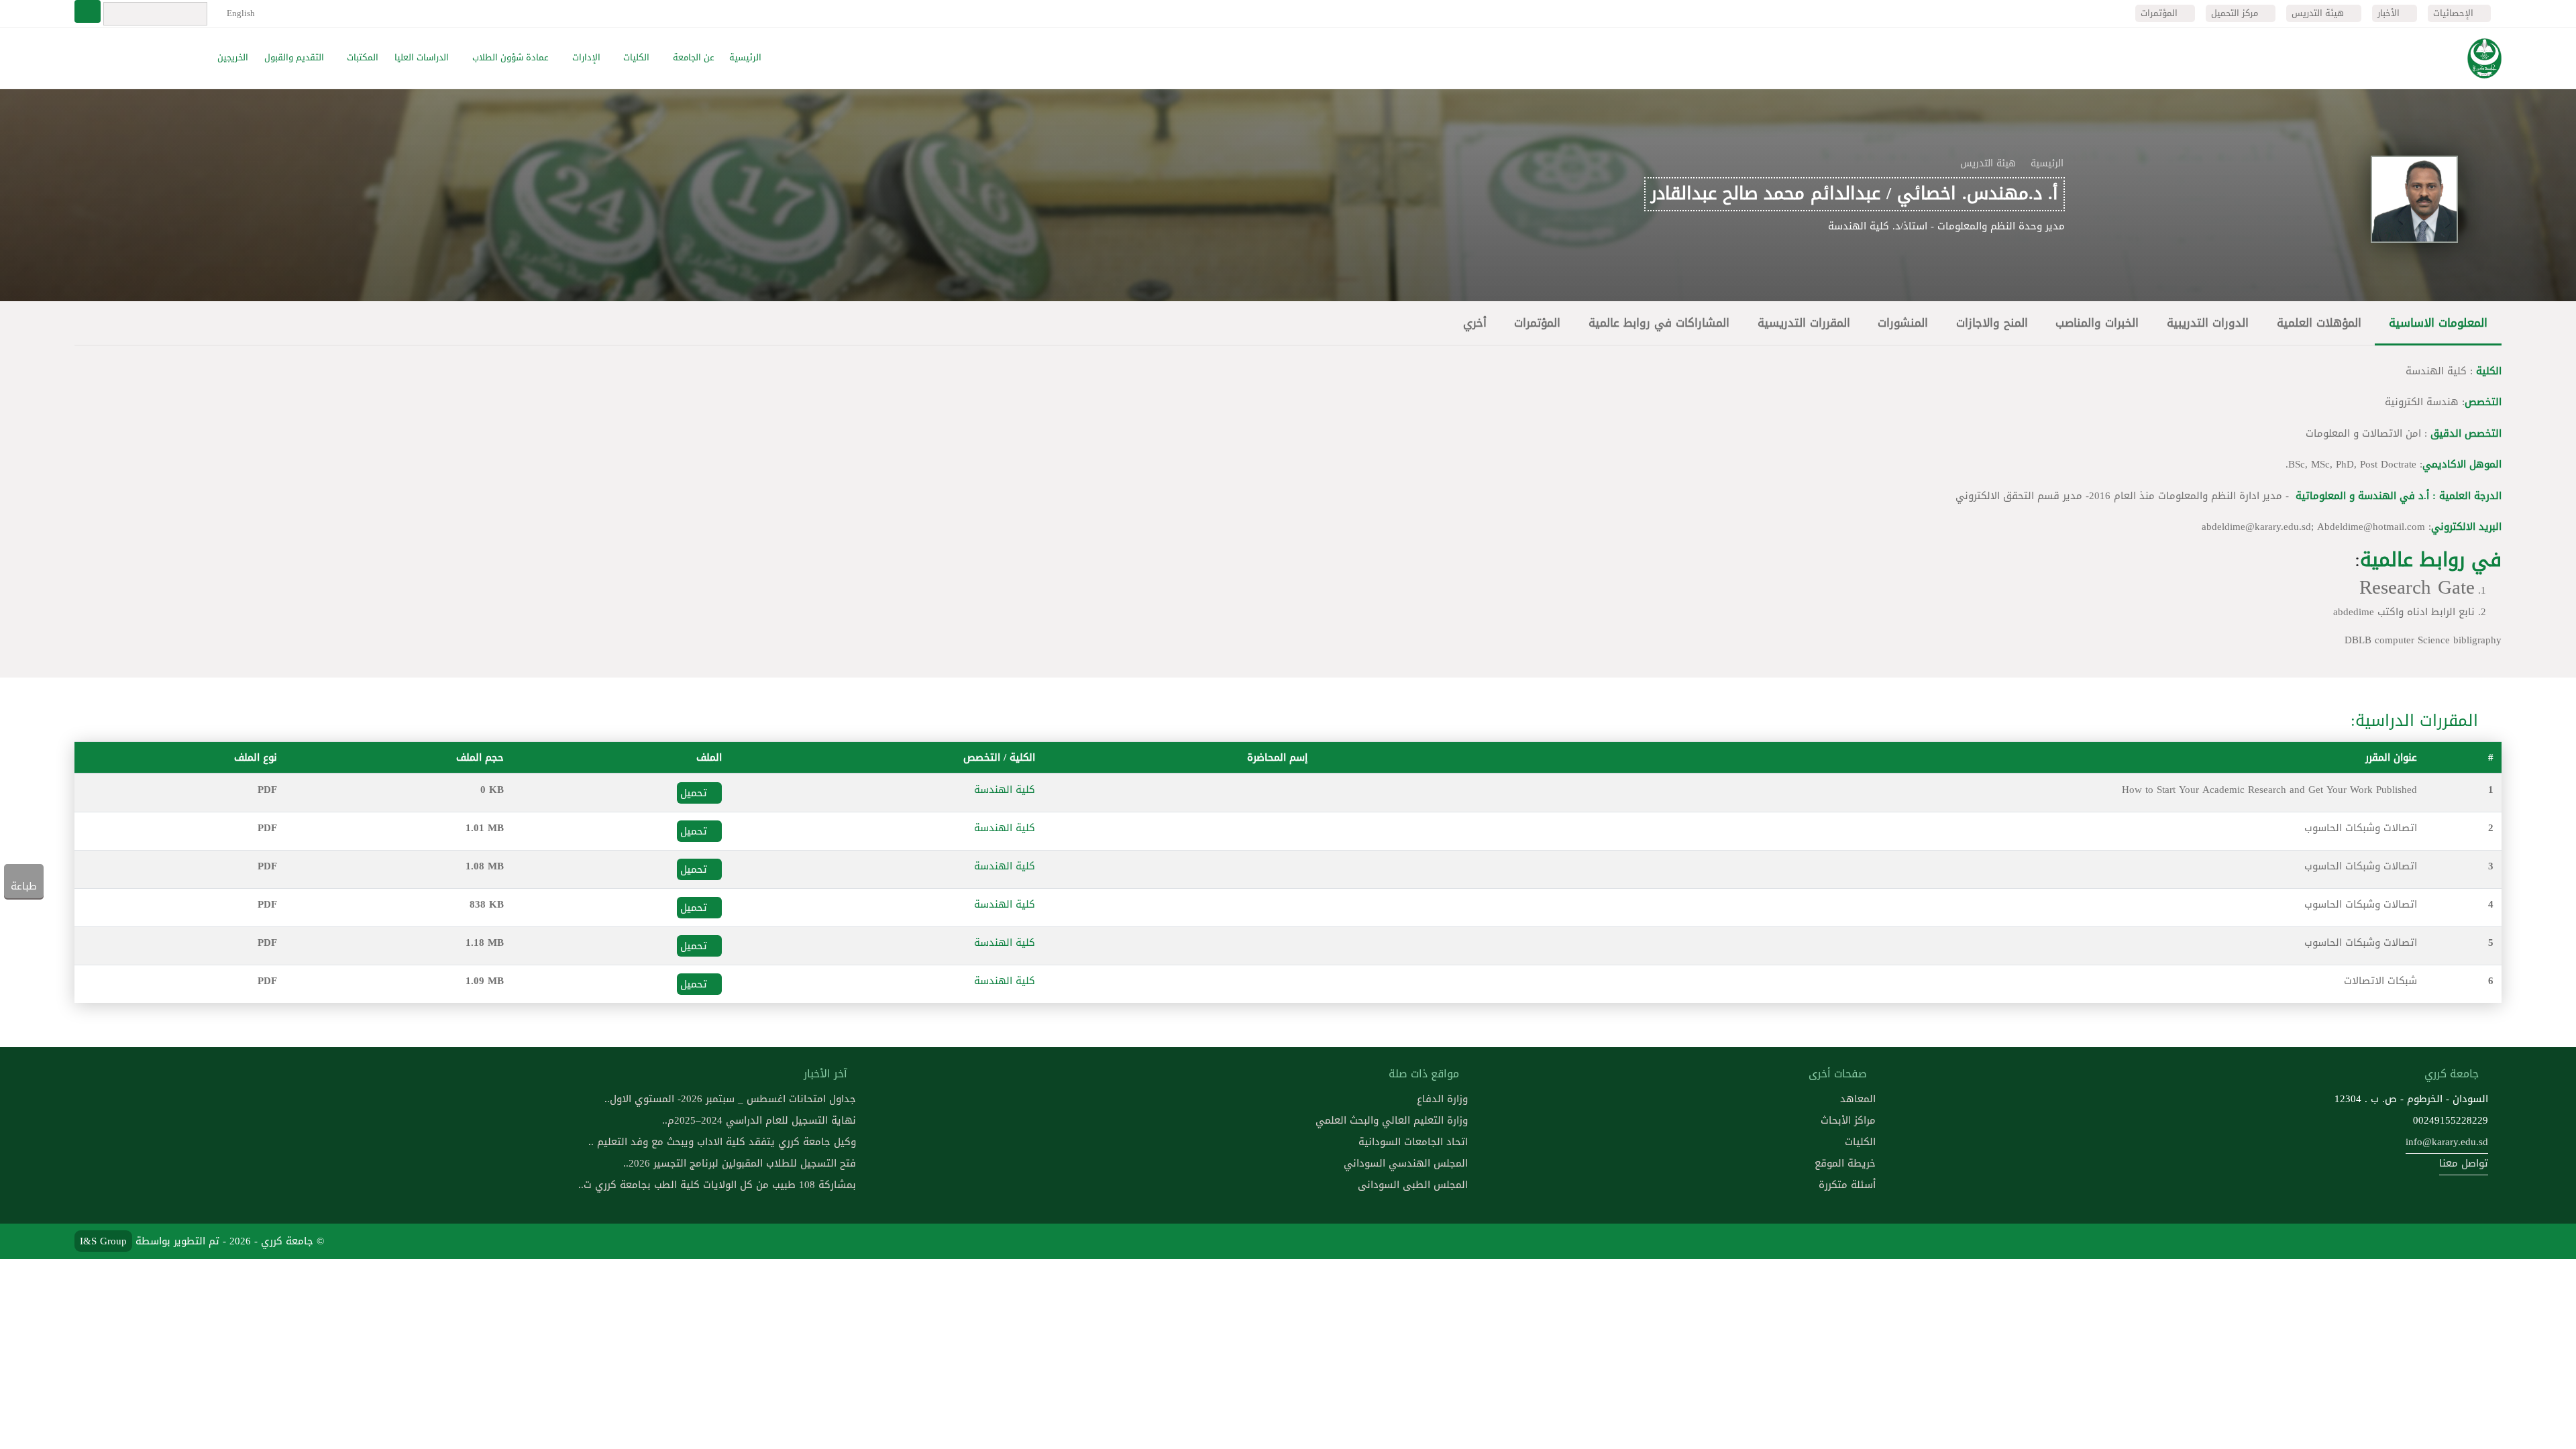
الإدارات (586, 58)
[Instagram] (2392, 1241)
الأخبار (2390, 13)
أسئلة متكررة (1847, 1185)
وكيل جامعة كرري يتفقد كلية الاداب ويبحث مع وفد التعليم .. (722, 1142)
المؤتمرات (2160, 13)
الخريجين (233, 58)
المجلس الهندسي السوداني (1406, 1163)
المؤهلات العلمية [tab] (2319, 323)
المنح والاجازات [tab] (1992, 323)
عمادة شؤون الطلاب (511, 58)
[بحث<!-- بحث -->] (88, 11)
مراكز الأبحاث (1848, 1120)
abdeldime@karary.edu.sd (2256, 527)
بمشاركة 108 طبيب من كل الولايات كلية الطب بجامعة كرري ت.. (717, 1185)
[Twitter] (2455, 1241)
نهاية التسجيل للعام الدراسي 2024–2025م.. (759, 1120)
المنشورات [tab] (1903, 323)
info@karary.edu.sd (2447, 1142)
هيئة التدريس (2319, 13)
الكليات (636, 58)
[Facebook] (2487, 1241)
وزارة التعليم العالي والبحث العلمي (1392, 1120)
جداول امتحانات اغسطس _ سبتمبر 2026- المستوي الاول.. (730, 1099)
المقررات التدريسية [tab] (1804, 323)
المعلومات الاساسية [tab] (2438, 323)
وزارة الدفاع (1442, 1099)
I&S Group (103, 1241)
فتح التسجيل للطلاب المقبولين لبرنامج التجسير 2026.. (740, 1163)
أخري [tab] (1475, 323)
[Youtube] (2423, 1241)
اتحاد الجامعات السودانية (1413, 1142)
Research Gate (2417, 587)
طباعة (24, 886)
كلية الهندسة (1005, 790)
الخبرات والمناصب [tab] (2097, 323)
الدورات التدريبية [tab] (2208, 323)
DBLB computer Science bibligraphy (2423, 640)
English (239, 13)
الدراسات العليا (422, 58)
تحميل (695, 793)
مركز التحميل (2236, 13)
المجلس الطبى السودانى (1413, 1185)
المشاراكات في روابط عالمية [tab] (1659, 323)
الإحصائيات (2455, 13)
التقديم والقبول (294, 58)
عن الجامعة (694, 58)
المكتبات (363, 58)
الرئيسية (745, 58)
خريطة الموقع (1845, 1163)
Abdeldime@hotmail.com (2371, 527)
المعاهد (1858, 1099)
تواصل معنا (2464, 1163)
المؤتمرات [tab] (1537, 323)
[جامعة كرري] (2484, 58)
